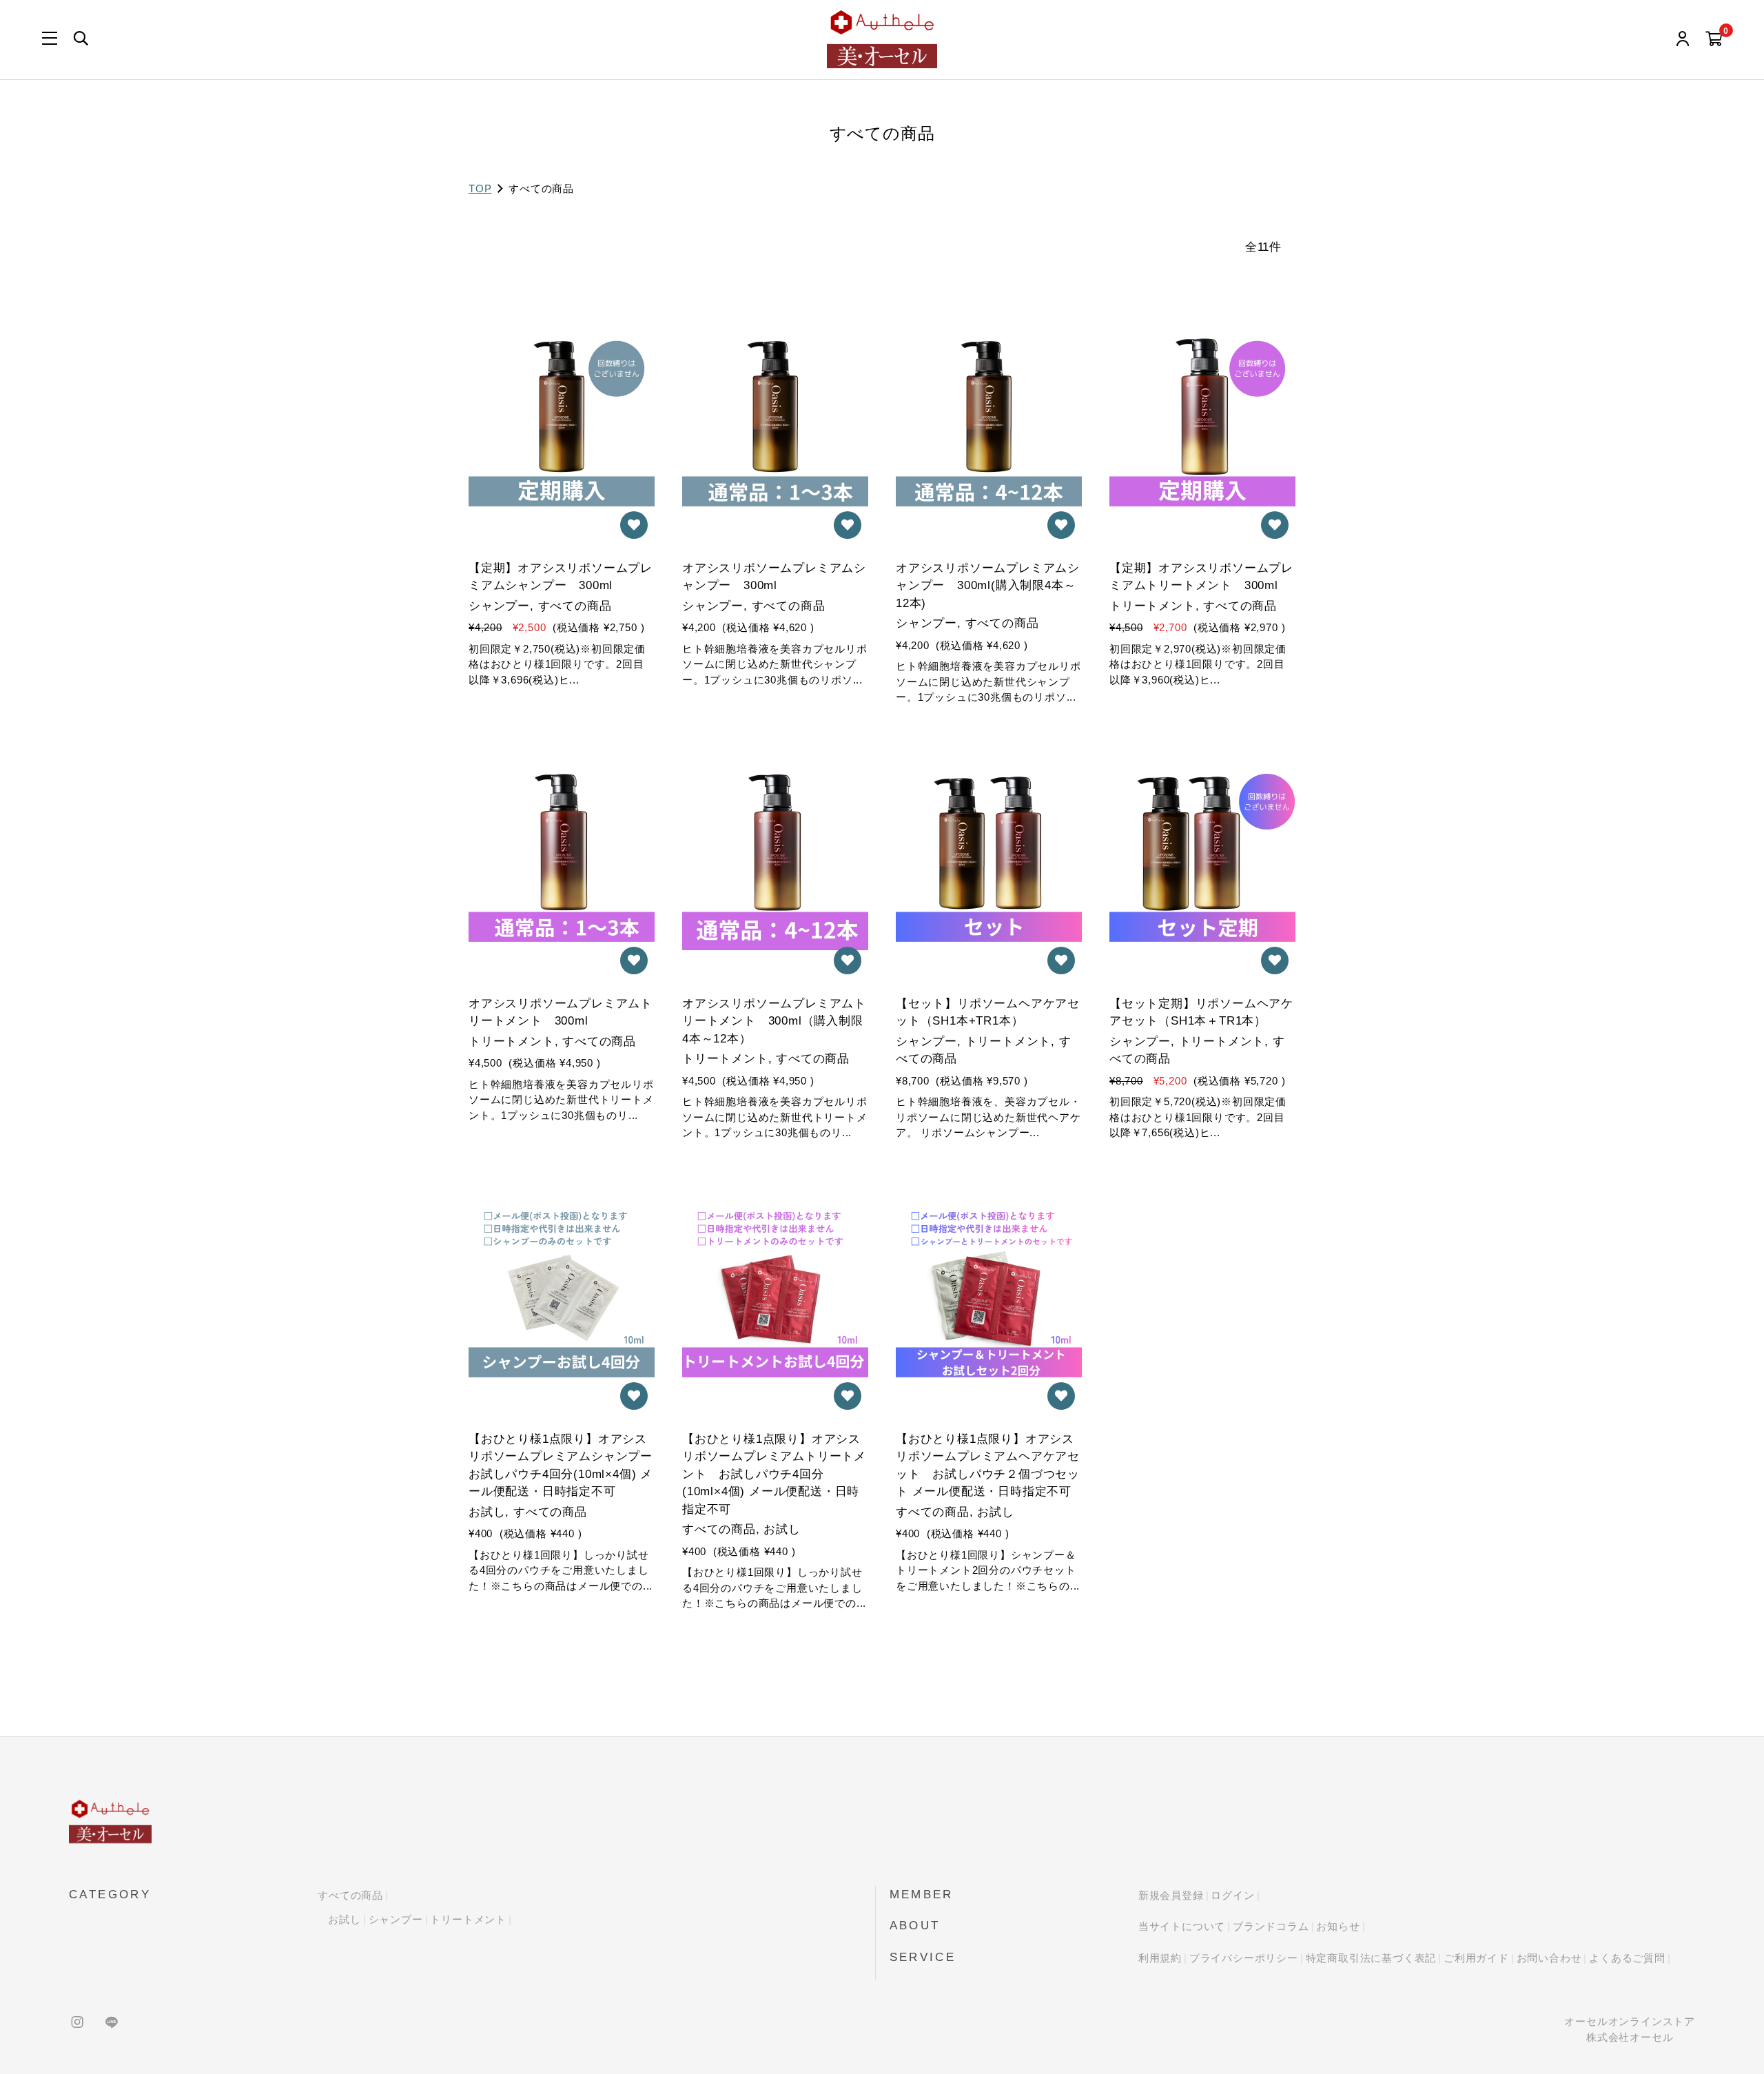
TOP (480, 188)
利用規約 (1160, 1958)
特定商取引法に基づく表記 (1371, 1958)
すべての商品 (350, 1895)
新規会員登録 (1171, 1895)
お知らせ (1338, 1926)
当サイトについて (1182, 1926)
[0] (1714, 40)
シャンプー (396, 1919)
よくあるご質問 (1627, 1958)
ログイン (1232, 1895)
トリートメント (468, 1919)
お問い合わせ (1549, 1958)
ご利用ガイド (1476, 1958)
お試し (344, 1919)
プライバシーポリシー (1244, 1958)
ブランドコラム (1271, 1926)
